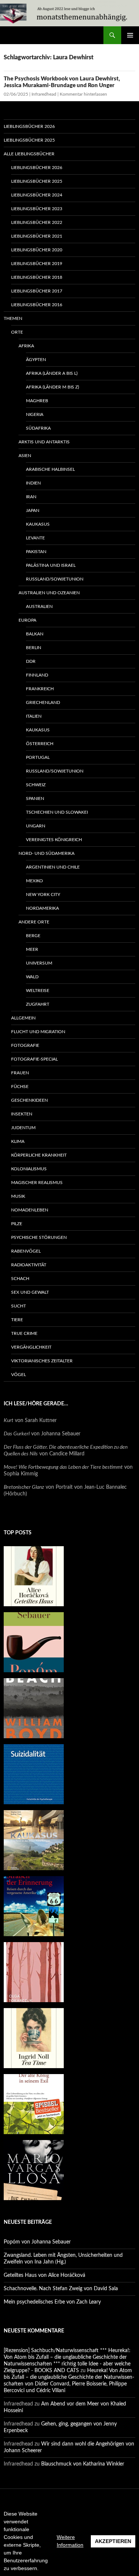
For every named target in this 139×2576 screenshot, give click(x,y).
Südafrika (38, 428)
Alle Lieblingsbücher (29, 154)
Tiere (17, 1320)
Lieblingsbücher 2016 (37, 305)
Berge (33, 936)
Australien (39, 606)
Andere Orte (34, 922)
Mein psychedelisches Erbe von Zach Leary (52, 2302)
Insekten (22, 1114)
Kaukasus (38, 524)
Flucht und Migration (38, 1032)
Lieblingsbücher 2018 (37, 277)
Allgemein (23, 1018)
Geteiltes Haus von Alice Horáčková (44, 2275)
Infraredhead (44, 94)
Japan (33, 510)
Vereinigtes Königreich (54, 840)
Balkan (35, 634)
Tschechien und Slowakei (57, 812)
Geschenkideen (29, 1100)
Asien (25, 456)
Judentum (23, 1128)
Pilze (17, 1224)
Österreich (40, 744)
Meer (32, 949)
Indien (33, 483)
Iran (31, 497)
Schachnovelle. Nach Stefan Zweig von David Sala (61, 2289)
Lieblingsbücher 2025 (29, 140)
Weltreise (38, 991)
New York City (43, 895)
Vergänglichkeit (31, 1347)
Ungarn (36, 826)
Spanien (35, 798)
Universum (39, 963)
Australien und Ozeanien (49, 593)
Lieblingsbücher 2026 (29, 126)
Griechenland (43, 702)
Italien (34, 716)
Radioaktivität (29, 1265)
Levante (35, 538)
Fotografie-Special (34, 1059)
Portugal (38, 757)
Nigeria (35, 414)
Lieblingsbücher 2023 (37, 209)
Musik (18, 1196)
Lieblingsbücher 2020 (37, 250)
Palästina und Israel (51, 565)
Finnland (37, 675)
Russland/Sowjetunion (55, 579)
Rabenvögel (26, 1251)
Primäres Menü (130, 35)
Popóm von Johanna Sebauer (37, 2242)
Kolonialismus (29, 1169)
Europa (27, 620)
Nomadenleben (30, 1210)
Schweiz (36, 785)
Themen (13, 318)
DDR (31, 661)
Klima (18, 1141)
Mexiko (34, 881)
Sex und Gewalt (30, 1292)
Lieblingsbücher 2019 (37, 264)
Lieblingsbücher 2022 (37, 222)
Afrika (26, 346)
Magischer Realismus (37, 1183)
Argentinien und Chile (53, 867)
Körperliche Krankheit (39, 1155)
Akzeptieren (113, 2541)
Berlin (34, 648)
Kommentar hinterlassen (83, 94)
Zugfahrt (38, 1004)
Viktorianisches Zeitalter (42, 1361)
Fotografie (25, 1045)
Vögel (19, 1375)
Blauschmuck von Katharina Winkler (83, 2464)
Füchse (20, 1087)
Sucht (19, 1306)
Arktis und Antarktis (44, 442)
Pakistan (36, 552)
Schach (20, 1279)
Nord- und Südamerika (47, 853)
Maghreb (37, 401)
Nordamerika (42, 908)
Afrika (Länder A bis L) (52, 373)
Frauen (20, 1073)
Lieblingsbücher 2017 (37, 291)
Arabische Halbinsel (50, 469)
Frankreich (40, 689)
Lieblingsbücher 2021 (37, 236)
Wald (32, 977)
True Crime (24, 1333)
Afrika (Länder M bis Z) (52, 387)
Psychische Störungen (39, 1237)
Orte (17, 332)
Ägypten (36, 360)
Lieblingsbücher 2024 (37, 195)
